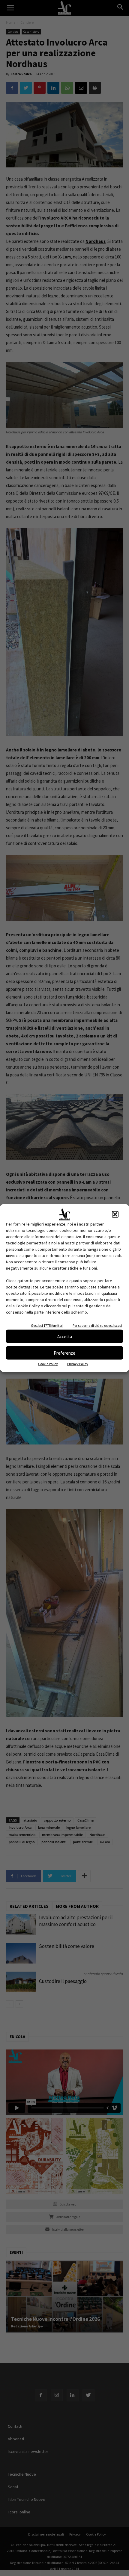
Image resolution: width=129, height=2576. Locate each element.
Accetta (65, 1336)
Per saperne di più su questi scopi (97, 1325)
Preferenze (64, 1353)
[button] (115, 1214)
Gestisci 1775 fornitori (47, 1325)
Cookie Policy (48, 1364)
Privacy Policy (78, 1364)
